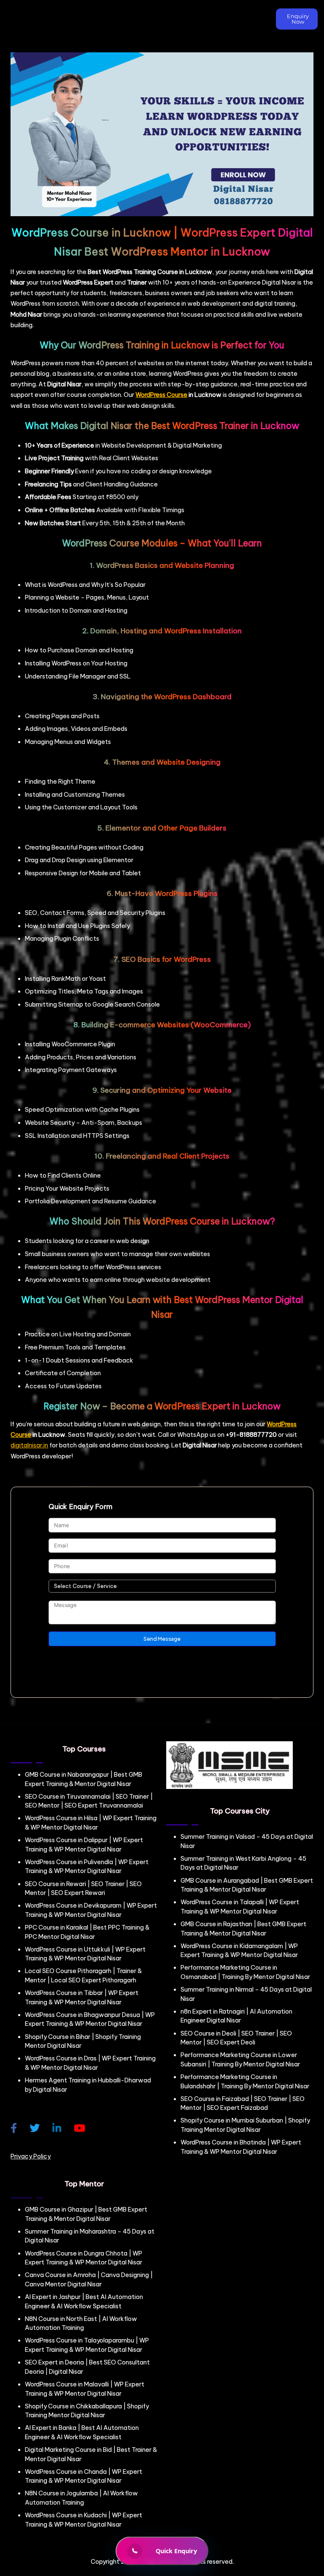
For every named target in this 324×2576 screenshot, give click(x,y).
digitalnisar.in (29, 1445)
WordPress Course (161, 395)
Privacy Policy (31, 2156)
